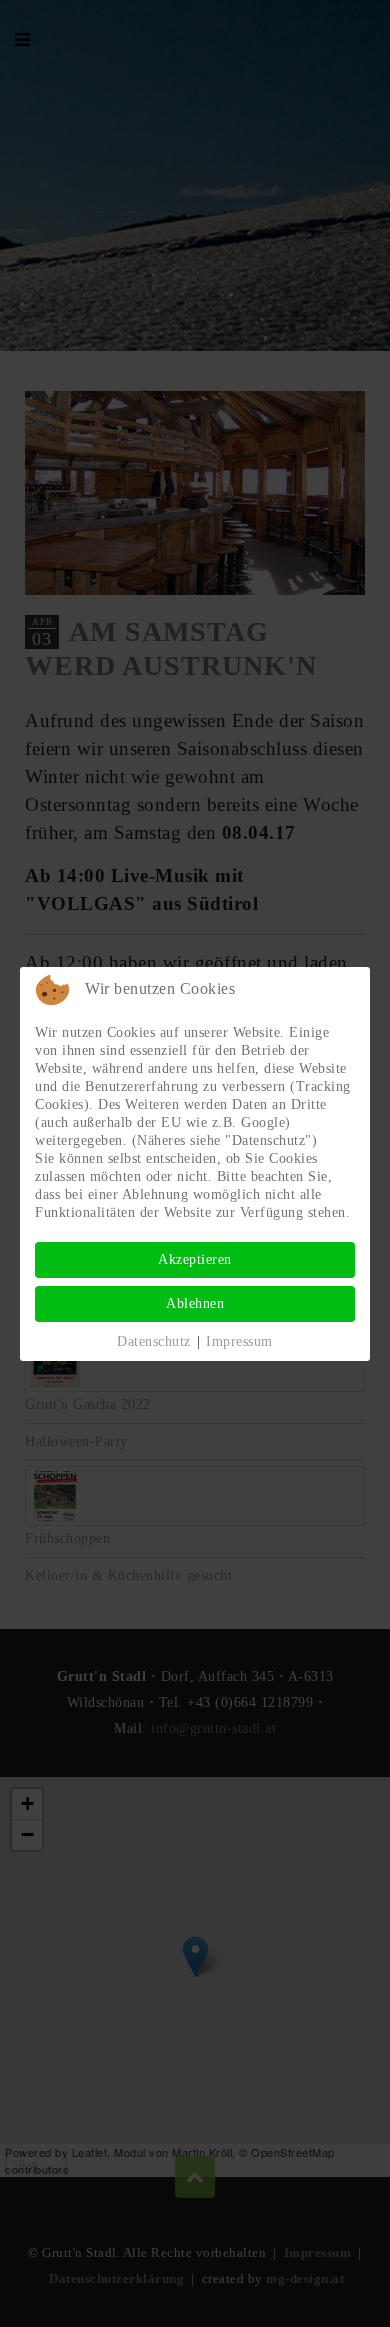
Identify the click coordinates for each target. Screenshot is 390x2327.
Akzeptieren (195, 1259)
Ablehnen (195, 1303)
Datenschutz (154, 1341)
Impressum (239, 1341)
